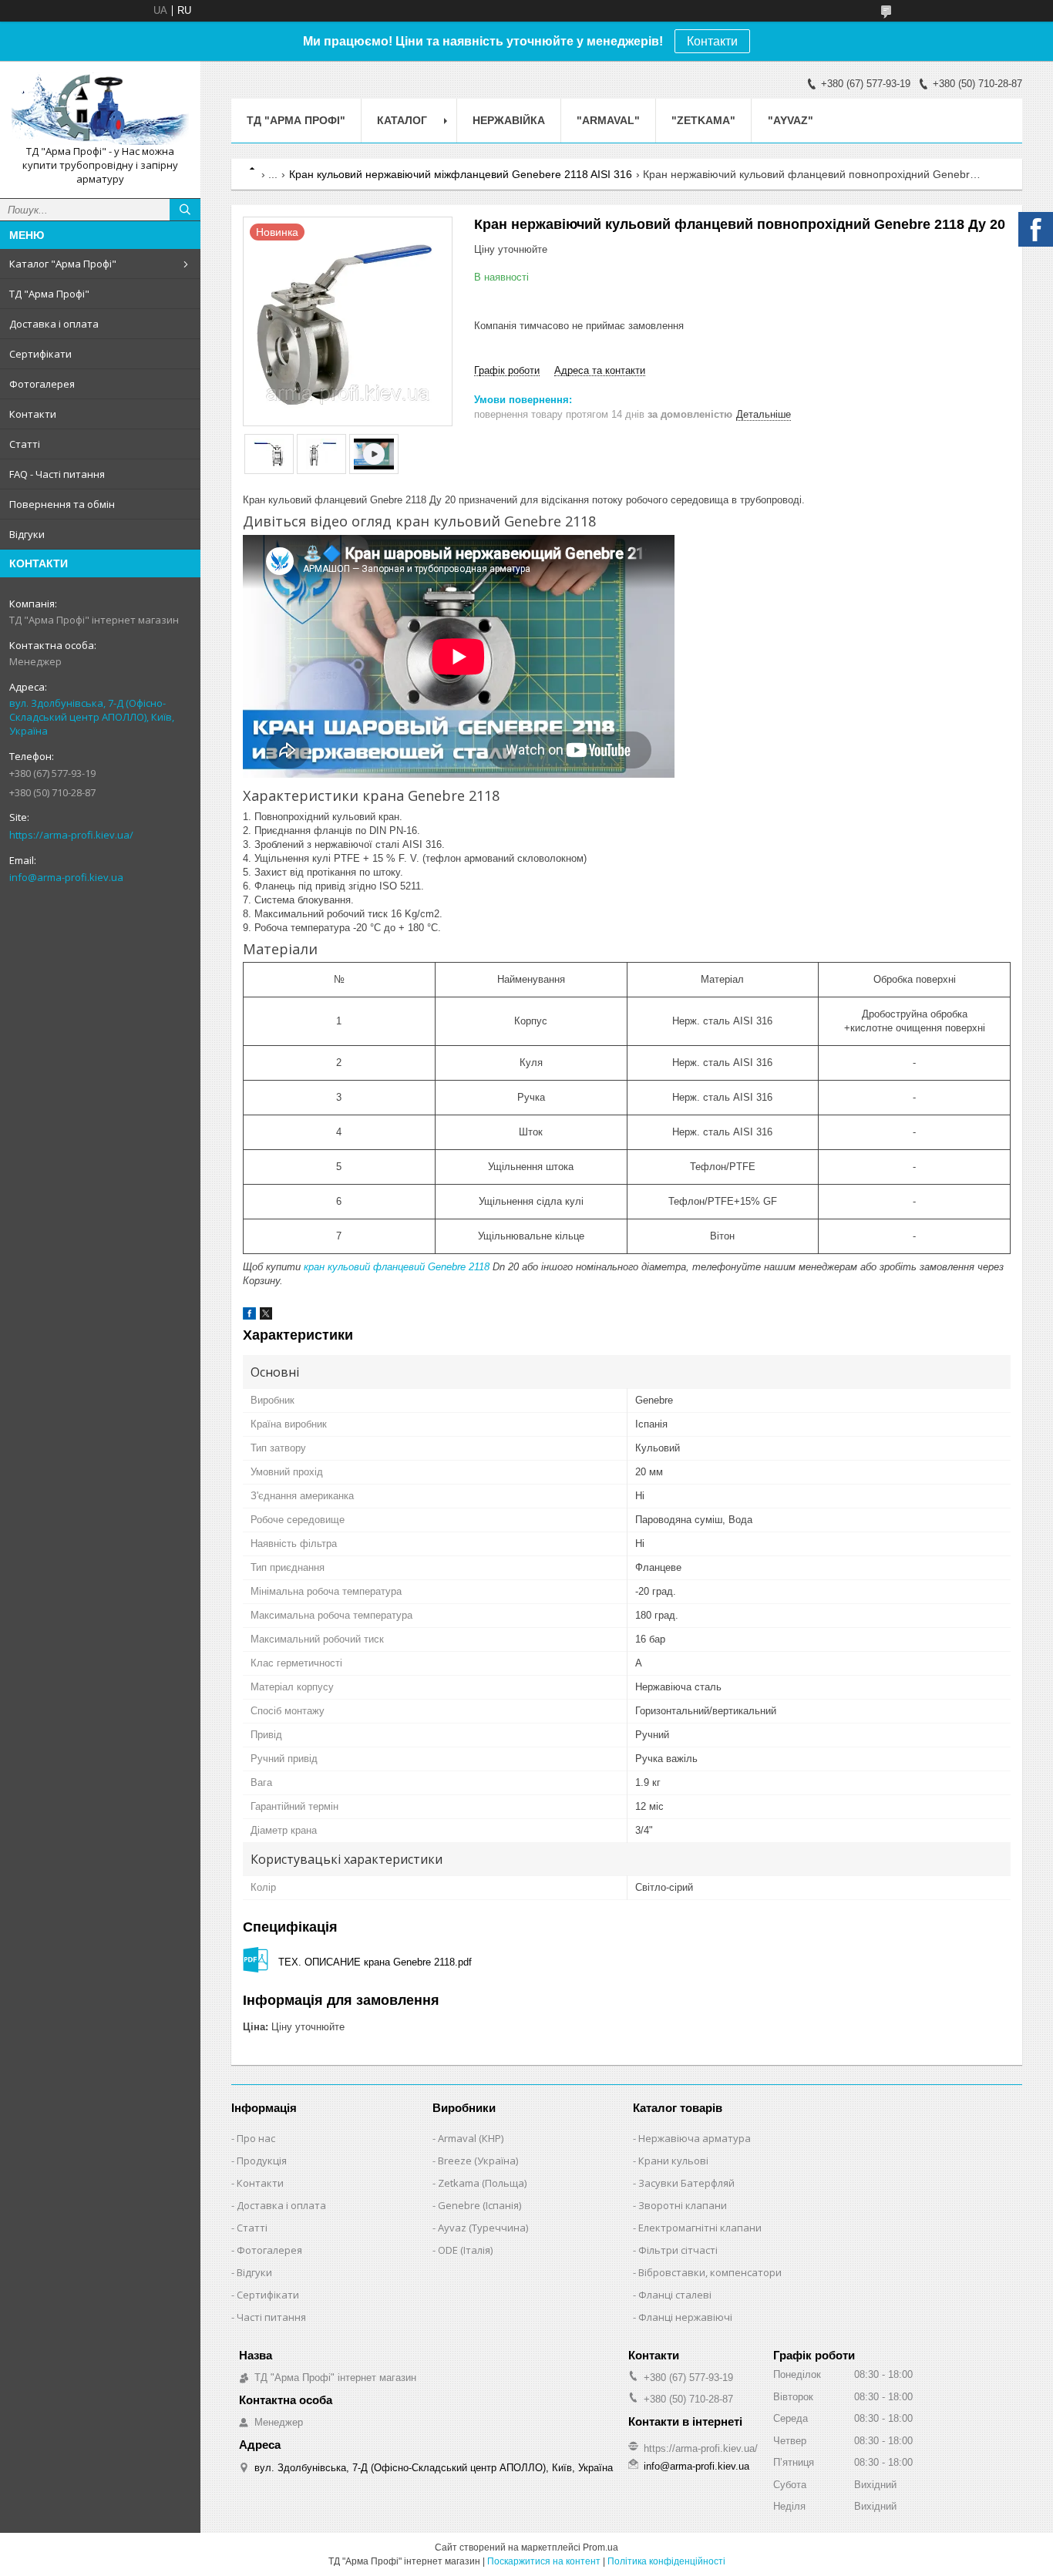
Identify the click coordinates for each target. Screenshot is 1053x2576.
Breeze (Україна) (478, 2161)
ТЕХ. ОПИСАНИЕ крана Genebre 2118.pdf (375, 1962)
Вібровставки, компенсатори (710, 2272)
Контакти (712, 41)
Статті (25, 444)
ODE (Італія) (465, 2250)
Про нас (256, 2138)
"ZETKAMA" (703, 120)
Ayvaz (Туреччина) (483, 2228)
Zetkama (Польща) (482, 2183)
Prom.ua (601, 2547)
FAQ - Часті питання (57, 474)
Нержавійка (509, 120)
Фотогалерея (42, 384)
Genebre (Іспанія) (479, 2205)
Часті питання (271, 2317)
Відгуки (27, 534)
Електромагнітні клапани (700, 2228)
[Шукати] (185, 210)
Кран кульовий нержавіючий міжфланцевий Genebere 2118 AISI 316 (461, 174)
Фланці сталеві (675, 2295)
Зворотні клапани (683, 2205)
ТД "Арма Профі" (49, 294)
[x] (266, 1316)
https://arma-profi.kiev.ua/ (71, 835)
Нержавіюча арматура (695, 2138)
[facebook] (249, 1316)
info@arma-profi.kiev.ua (66, 877)
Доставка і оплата (54, 324)
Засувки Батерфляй (686, 2183)
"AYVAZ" (791, 120)
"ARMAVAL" (608, 120)
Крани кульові (673, 2161)
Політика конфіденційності (666, 2561)
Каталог (402, 120)
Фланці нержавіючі (685, 2317)
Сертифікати (40, 354)
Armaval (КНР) (471, 2138)
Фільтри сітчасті (678, 2250)
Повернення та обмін (62, 504)
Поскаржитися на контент (544, 2561)
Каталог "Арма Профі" (63, 264)
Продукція (262, 2161)
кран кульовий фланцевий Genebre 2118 (397, 1267)
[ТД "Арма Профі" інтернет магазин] (100, 109)
